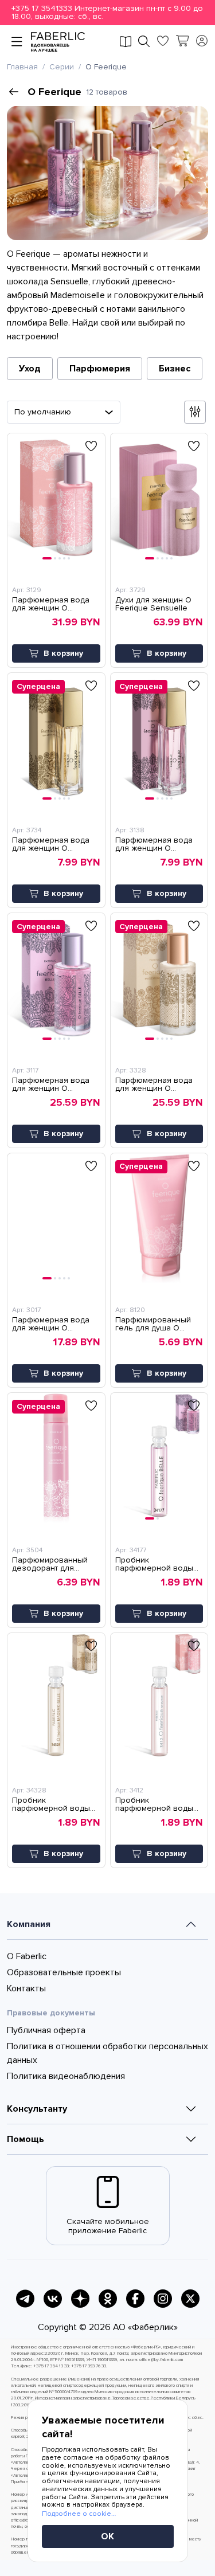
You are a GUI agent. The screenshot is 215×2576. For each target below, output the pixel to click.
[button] (107, 13)
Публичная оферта (46, 2030)
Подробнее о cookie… (79, 2514)
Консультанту (37, 2109)
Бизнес (175, 369)
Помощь (26, 2139)
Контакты (26, 1988)
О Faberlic (27, 1956)
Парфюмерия (100, 369)
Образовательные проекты (64, 1972)
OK (107, 2536)
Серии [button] (62, 67)
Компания (29, 1924)
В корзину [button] (63, 653)
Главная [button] (22, 67)
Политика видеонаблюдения (66, 2076)
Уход (30, 369)
